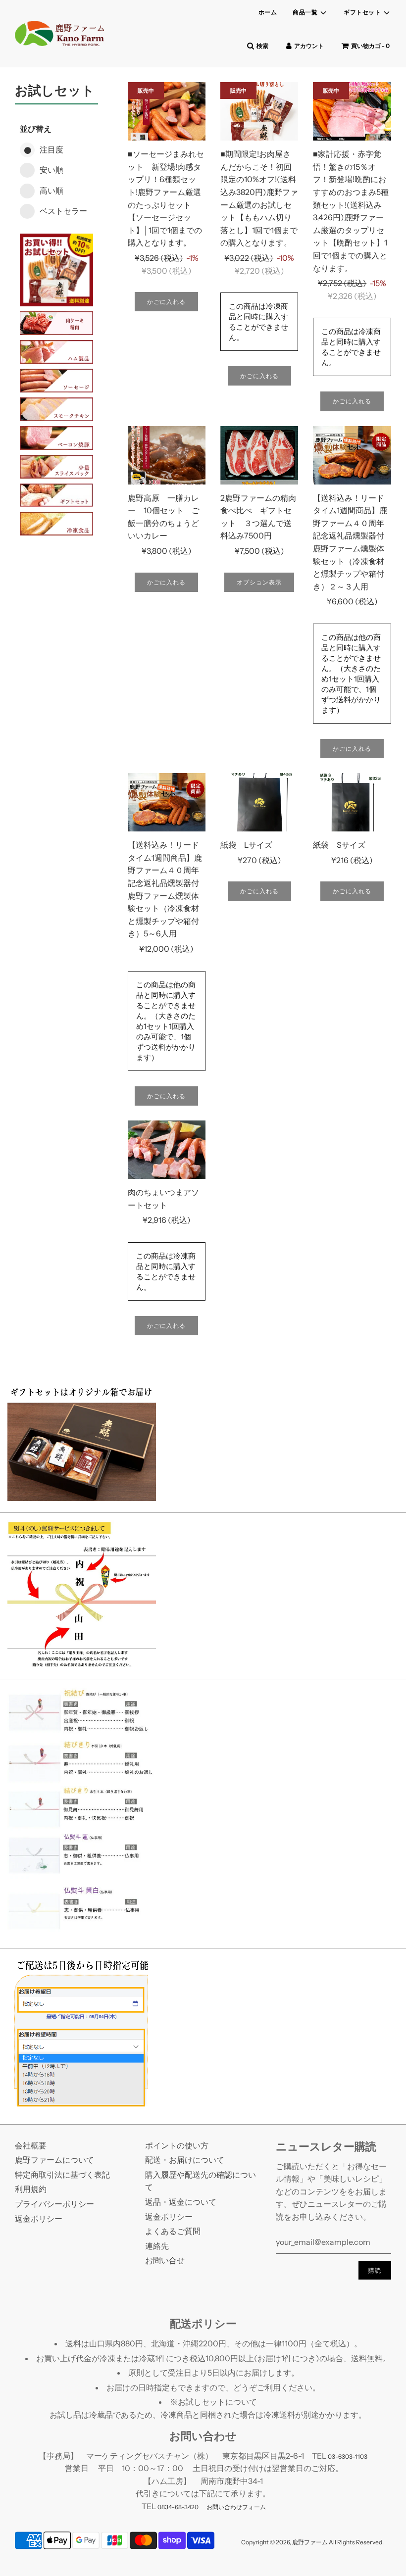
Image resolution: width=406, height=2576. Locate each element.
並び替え (36, 129)
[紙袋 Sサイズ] (352, 802)
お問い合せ (165, 2260)
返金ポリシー (39, 2219)
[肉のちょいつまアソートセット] (167, 1150)
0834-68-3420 (178, 2507)
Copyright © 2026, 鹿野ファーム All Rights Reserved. (312, 2542)
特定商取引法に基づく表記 (62, 2175)
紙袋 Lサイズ (246, 845)
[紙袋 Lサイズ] (259, 802)
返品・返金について (181, 2202)
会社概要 (31, 2145)
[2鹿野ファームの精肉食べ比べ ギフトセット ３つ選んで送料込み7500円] (259, 455)
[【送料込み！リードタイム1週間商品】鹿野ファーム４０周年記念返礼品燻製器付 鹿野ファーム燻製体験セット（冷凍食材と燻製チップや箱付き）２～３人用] (352, 455)
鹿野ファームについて (54, 2160)
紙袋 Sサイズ (339, 845)
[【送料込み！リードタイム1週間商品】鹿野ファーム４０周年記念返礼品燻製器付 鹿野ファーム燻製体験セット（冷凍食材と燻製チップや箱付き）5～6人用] (167, 802)
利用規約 (31, 2189)
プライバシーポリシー (54, 2204)
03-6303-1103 (348, 2456)
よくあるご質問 (173, 2231)
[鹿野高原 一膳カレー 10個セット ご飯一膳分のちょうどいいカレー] (167, 455)
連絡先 (157, 2246)
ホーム (268, 12)
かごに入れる (166, 302)
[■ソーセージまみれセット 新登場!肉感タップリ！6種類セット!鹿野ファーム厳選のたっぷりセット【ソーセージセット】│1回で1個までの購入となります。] (167, 111)
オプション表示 (259, 582)
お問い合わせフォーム (236, 2507)
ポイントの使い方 (177, 2145)
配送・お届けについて (185, 2160)
